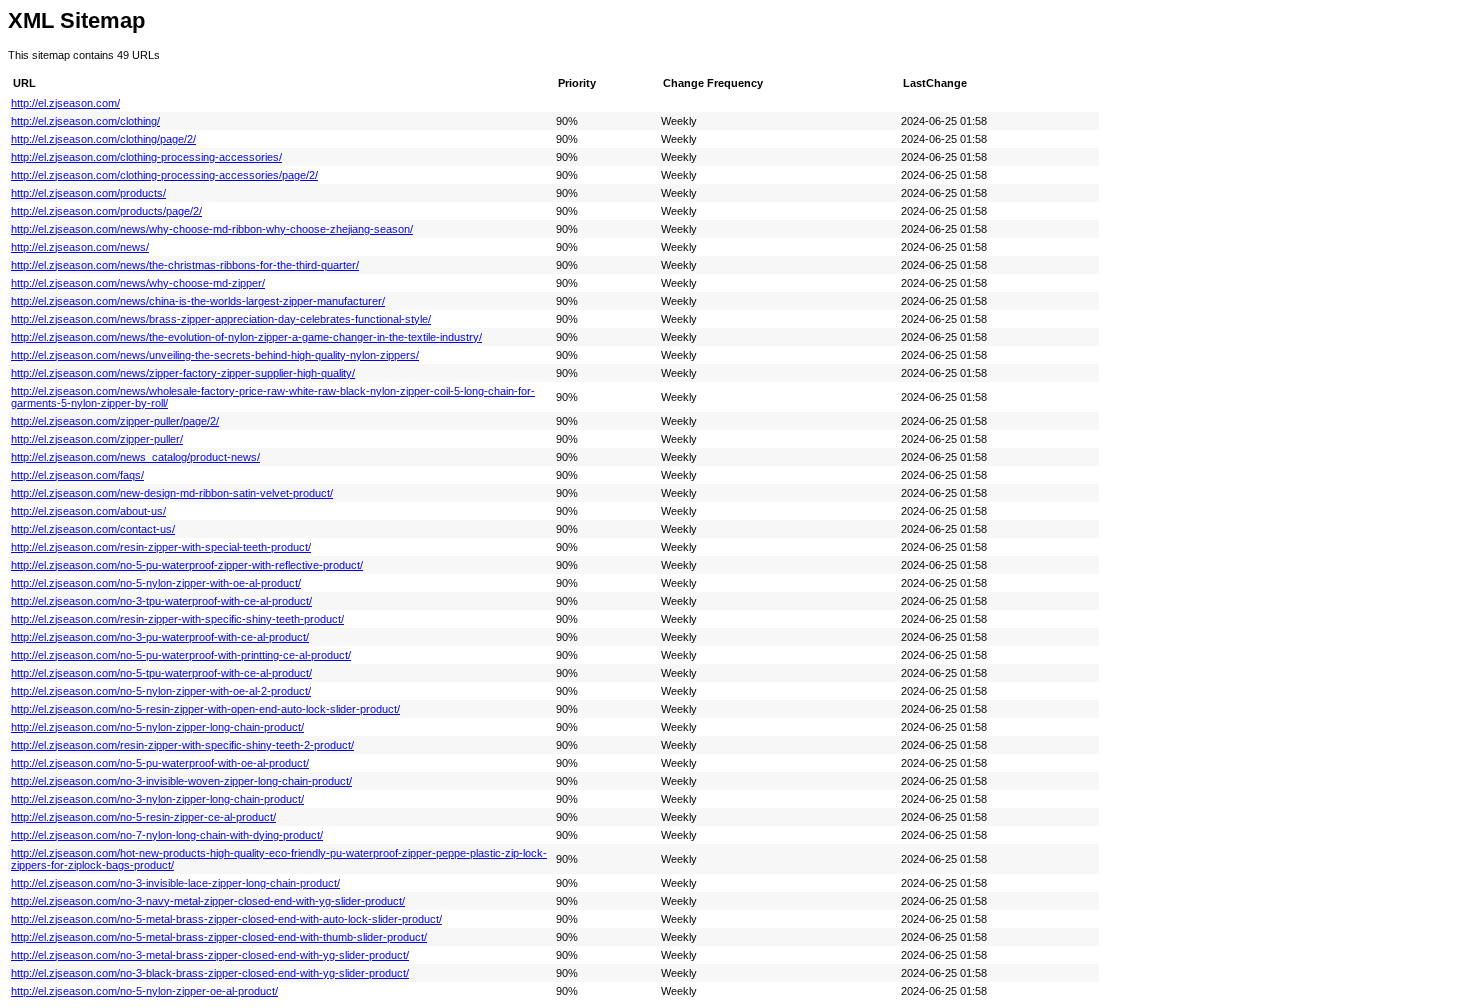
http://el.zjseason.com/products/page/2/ (106, 211)
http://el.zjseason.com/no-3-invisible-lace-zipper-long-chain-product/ (175, 883)
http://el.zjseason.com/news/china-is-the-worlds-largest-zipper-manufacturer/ (198, 301)
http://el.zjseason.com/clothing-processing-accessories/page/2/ (164, 175)
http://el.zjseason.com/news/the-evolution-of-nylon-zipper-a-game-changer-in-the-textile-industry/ (246, 337)
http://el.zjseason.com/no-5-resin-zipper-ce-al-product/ (143, 817)
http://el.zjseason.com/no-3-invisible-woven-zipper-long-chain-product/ (181, 781)
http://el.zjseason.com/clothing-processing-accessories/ (146, 157)
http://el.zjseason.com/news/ (80, 247)
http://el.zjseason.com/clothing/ (85, 121)
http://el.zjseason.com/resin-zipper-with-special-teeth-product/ (161, 547)
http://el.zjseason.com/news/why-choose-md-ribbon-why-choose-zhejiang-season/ (212, 229)
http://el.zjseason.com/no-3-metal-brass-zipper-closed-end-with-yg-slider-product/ (210, 955)
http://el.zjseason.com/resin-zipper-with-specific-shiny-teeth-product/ (177, 619)
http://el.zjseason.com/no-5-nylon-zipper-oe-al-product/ (144, 991)
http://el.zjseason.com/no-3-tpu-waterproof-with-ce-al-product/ (161, 601)
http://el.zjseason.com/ (65, 103)
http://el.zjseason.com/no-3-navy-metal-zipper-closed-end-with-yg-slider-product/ (208, 901)
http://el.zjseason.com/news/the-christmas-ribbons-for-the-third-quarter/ (185, 265)
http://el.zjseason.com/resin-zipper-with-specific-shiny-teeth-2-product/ (182, 745)
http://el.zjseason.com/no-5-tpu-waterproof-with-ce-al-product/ (161, 673)
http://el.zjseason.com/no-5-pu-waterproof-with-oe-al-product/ (160, 763)
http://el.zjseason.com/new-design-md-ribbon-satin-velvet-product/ (172, 493)
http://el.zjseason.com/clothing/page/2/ (103, 139)
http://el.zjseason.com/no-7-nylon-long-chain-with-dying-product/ (167, 835)
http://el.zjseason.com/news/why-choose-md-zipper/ (138, 283)
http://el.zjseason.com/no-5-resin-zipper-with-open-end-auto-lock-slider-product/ (205, 709)
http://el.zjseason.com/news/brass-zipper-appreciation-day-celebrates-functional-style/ (221, 319)
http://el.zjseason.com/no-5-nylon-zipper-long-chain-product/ (157, 727)
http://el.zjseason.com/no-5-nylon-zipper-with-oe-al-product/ (156, 583)
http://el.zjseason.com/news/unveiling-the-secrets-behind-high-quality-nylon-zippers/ (215, 355)
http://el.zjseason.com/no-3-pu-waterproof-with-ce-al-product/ (160, 637)
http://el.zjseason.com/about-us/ (88, 511)
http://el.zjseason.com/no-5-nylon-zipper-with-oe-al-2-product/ (161, 691)
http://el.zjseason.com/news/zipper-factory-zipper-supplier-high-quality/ (183, 373)
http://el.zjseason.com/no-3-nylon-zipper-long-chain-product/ (157, 799)
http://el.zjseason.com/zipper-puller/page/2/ (115, 421)
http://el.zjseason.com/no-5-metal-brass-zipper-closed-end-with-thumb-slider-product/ (219, 937)
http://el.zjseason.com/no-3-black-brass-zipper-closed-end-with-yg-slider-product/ (210, 973)
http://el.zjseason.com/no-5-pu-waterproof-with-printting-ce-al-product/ (181, 655)
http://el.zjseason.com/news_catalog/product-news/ (135, 457)
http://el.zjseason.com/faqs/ (77, 475)
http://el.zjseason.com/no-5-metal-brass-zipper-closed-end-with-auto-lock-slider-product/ (226, 919)
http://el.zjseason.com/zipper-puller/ (97, 439)
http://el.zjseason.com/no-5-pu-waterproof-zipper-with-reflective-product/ (187, 565)
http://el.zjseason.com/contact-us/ (93, 529)
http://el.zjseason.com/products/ (88, 193)
